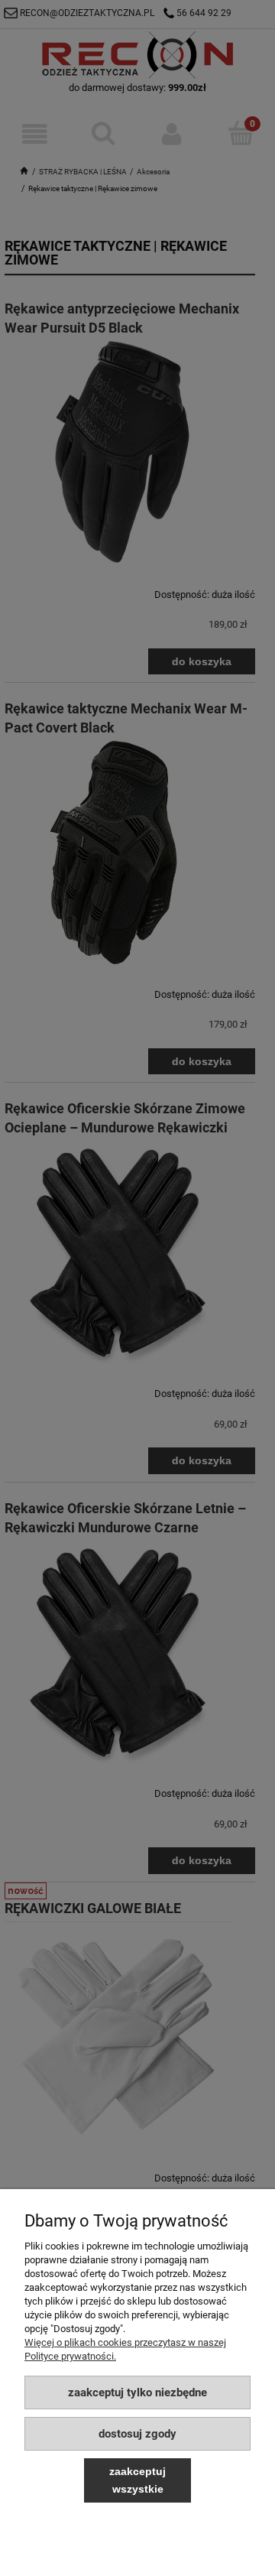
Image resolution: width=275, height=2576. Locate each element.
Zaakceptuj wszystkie (137, 2480)
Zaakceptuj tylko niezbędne (137, 2392)
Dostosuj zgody (137, 2434)
